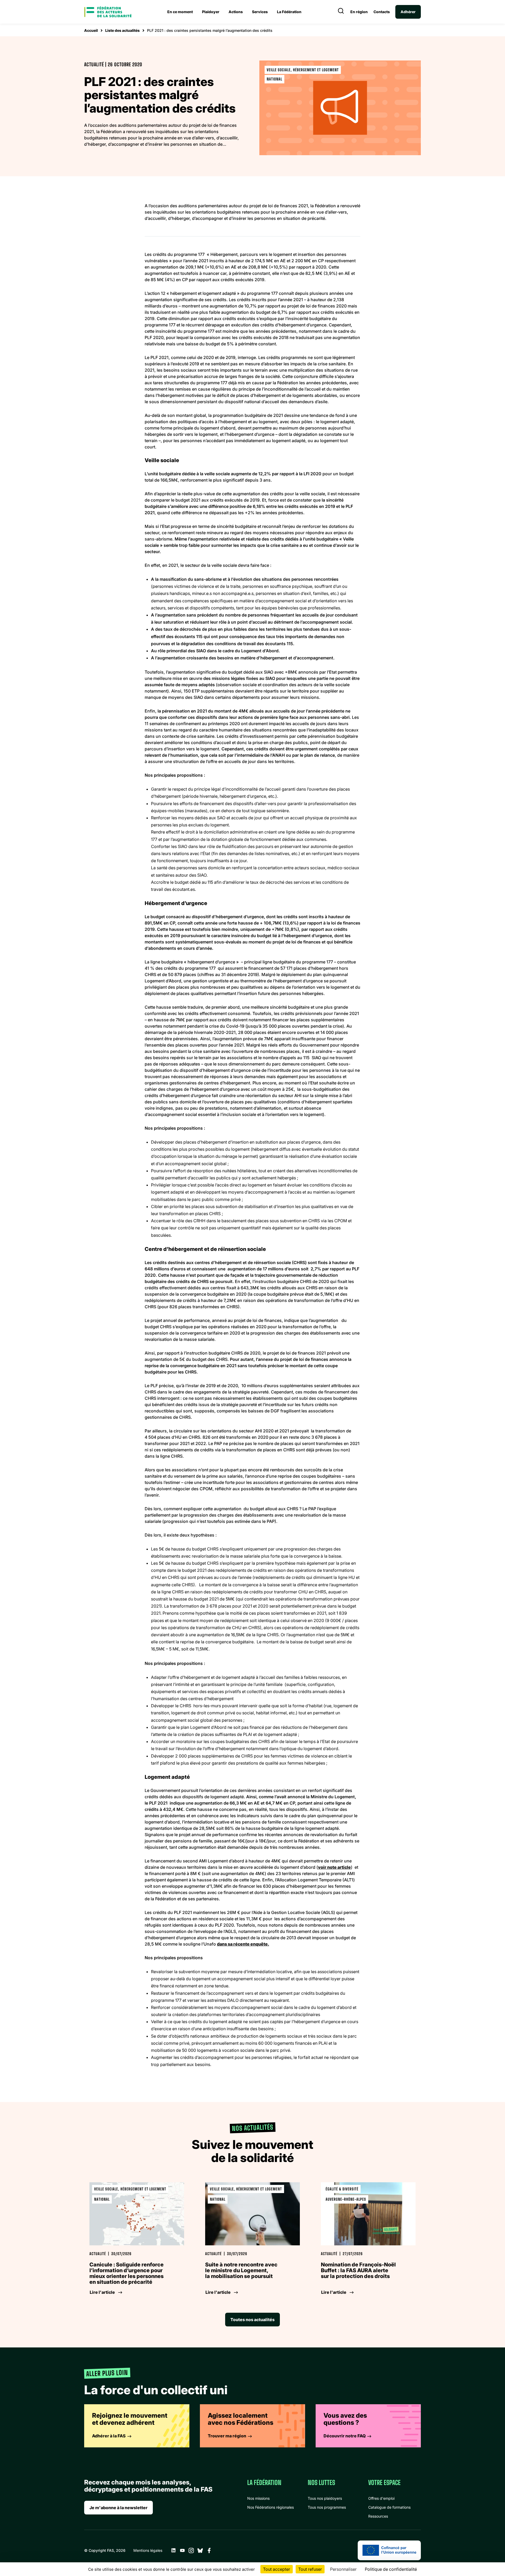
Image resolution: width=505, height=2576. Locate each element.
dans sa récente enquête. (243, 1944)
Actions (236, 12)
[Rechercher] (341, 12)
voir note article (334, 1867)
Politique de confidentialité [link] (391, 2569)
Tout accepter (277, 2569)
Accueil (91, 30)
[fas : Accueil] (108, 12)
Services (260, 12)
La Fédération (289, 12)
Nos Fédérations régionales (271, 2507)
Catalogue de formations (389, 2507)
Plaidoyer (211, 12)
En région (359, 12)
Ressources (378, 2516)
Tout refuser (310, 2569)
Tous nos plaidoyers (325, 2498)
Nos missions (258, 2498)
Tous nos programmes (327, 2507)
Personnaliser (343, 2569)
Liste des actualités (122, 30)
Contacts (382, 12)
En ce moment (180, 12)
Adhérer (408, 12)
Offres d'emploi (381, 2498)
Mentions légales (148, 2550)
